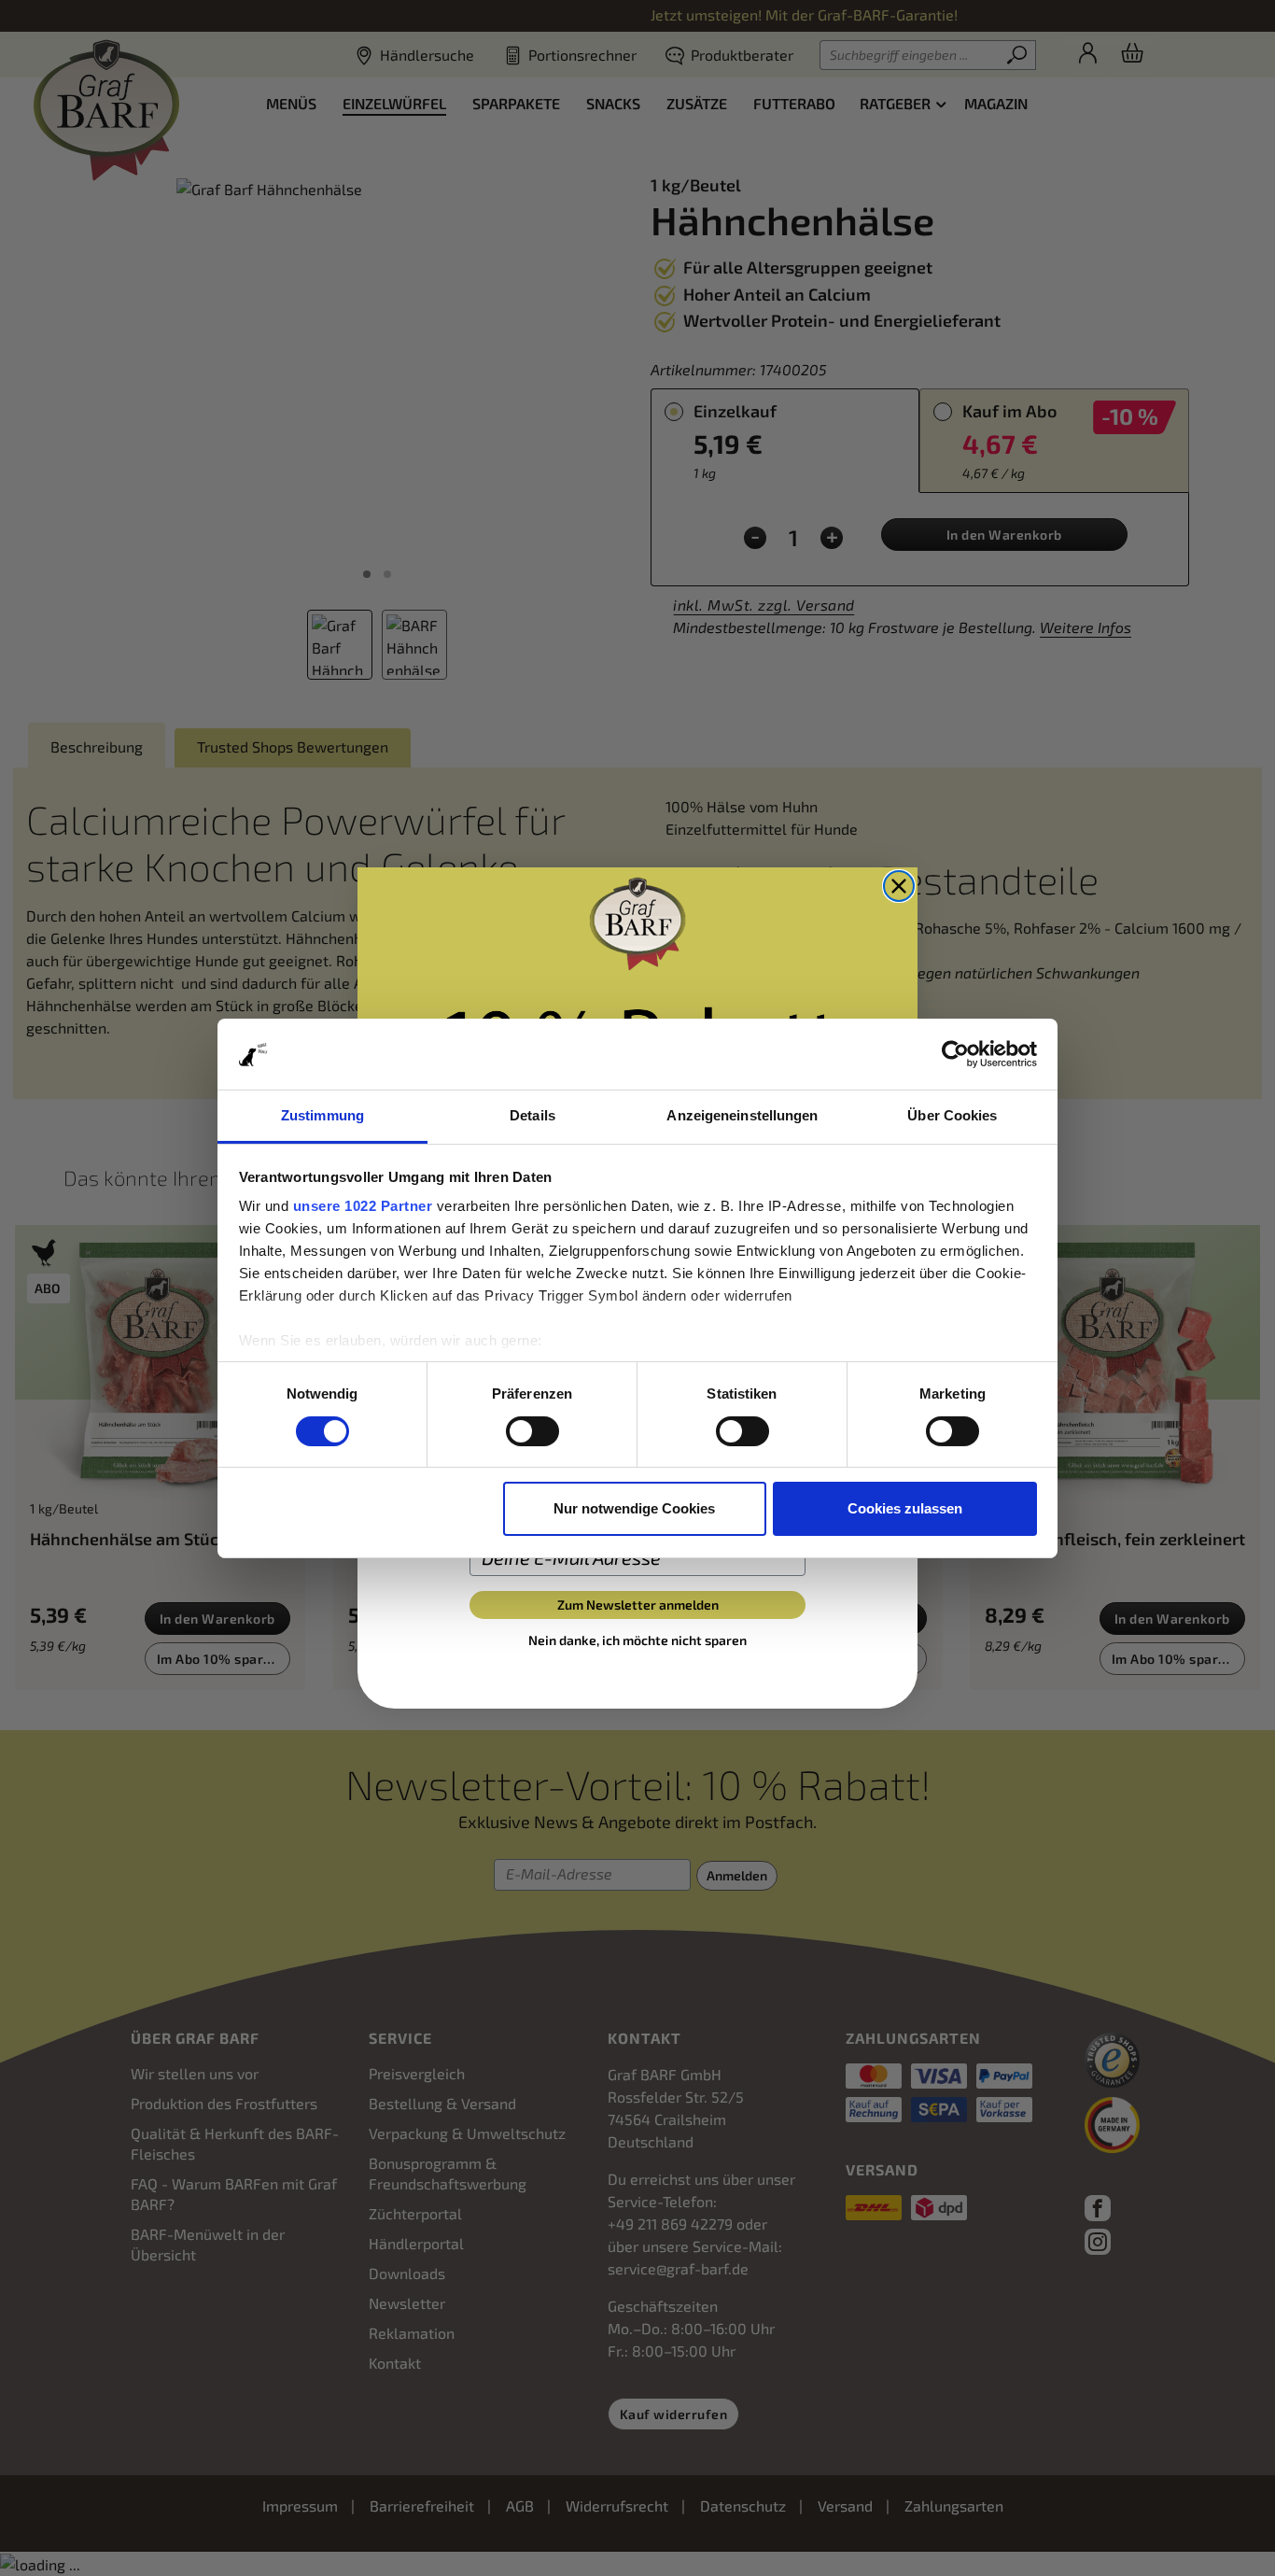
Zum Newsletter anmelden (638, 1605)
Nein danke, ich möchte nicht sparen (637, 1640)
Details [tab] (532, 1115)
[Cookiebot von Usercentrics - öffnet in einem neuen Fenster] (955, 1054)
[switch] (532, 1431)
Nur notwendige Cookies (634, 1508)
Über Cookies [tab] (952, 1115)
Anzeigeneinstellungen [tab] (742, 1115)
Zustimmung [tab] (322, 1115)
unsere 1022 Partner (363, 1206)
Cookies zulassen (905, 1508)
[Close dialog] (899, 886)
